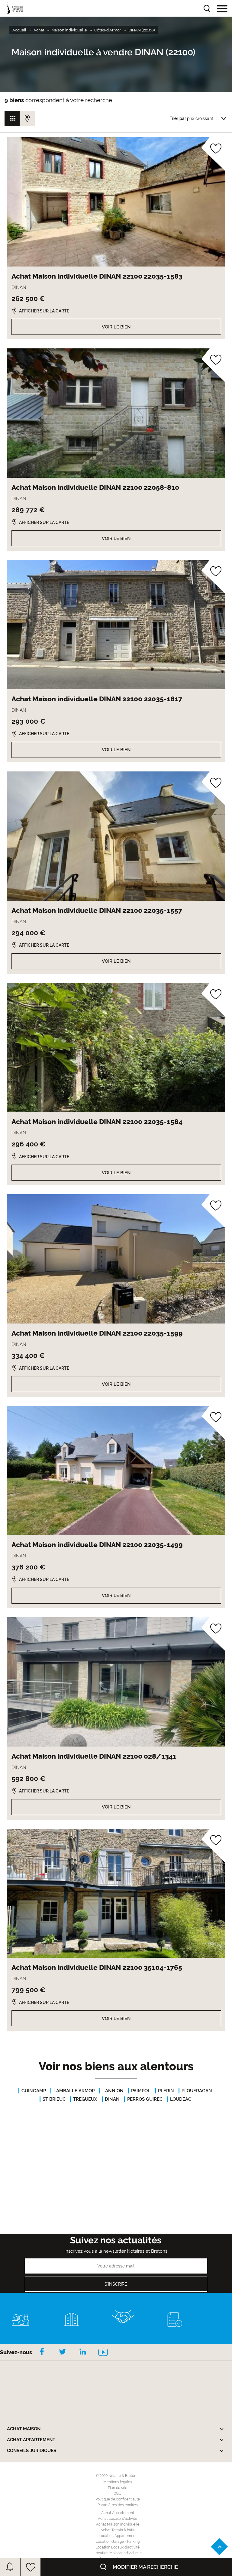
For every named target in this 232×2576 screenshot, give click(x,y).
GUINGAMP (34, 2091)
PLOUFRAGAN (197, 2091)
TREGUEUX (85, 2099)
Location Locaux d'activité (118, 2547)
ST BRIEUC (54, 2099)
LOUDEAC (181, 2099)
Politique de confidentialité (118, 2499)
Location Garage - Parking (118, 2542)
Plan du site (118, 2488)
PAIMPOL (141, 2091)
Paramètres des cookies (118, 2505)
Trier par (178, 118)
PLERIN (166, 2091)
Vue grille (12, 118)
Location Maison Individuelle (118, 2553)
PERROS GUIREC (145, 2099)
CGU (118, 2494)
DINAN (112, 2099)
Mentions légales (118, 2482)
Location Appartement (118, 2536)
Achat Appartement (118, 2513)
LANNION (113, 2091)
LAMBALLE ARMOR (74, 2091)
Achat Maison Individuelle (118, 2524)
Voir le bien (116, 327)
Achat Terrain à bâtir (118, 2530)
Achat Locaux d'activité (118, 2519)
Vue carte (27, 118)
